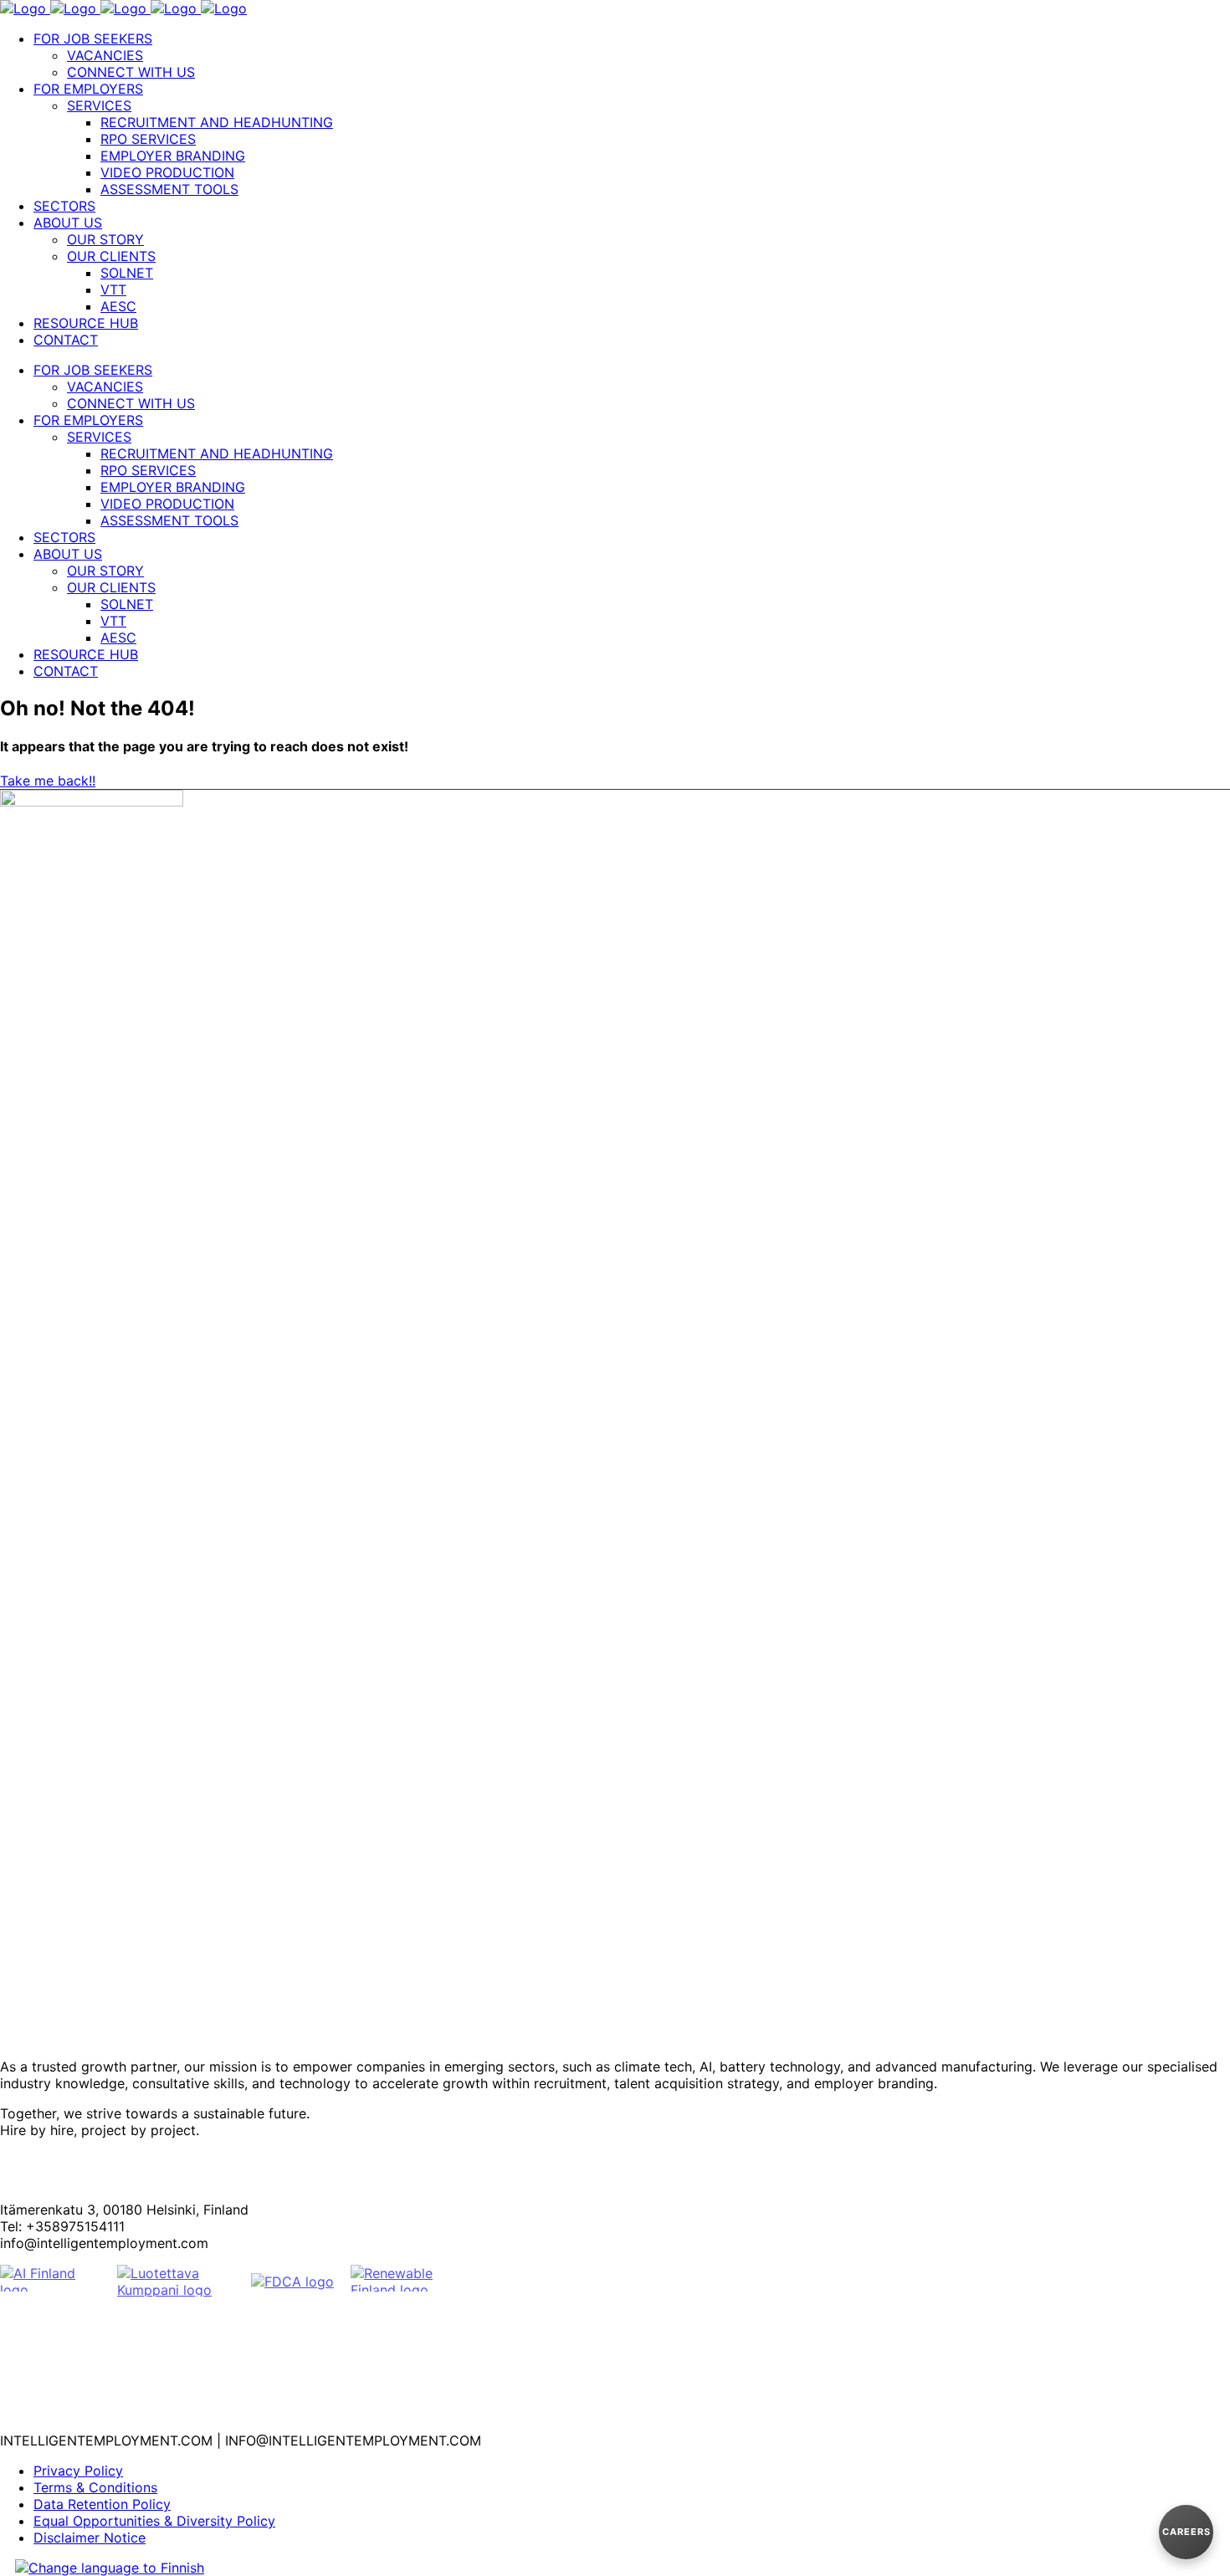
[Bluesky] (615, 2338)
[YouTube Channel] (615, 2419)
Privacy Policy (78, 2471)
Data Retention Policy (102, 2504)
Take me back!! (48, 781)
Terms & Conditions (95, 2487)
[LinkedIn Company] (615, 2365)
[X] (615, 2392)
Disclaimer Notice (90, 2538)
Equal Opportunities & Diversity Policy (154, 2521)
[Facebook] (615, 2312)
